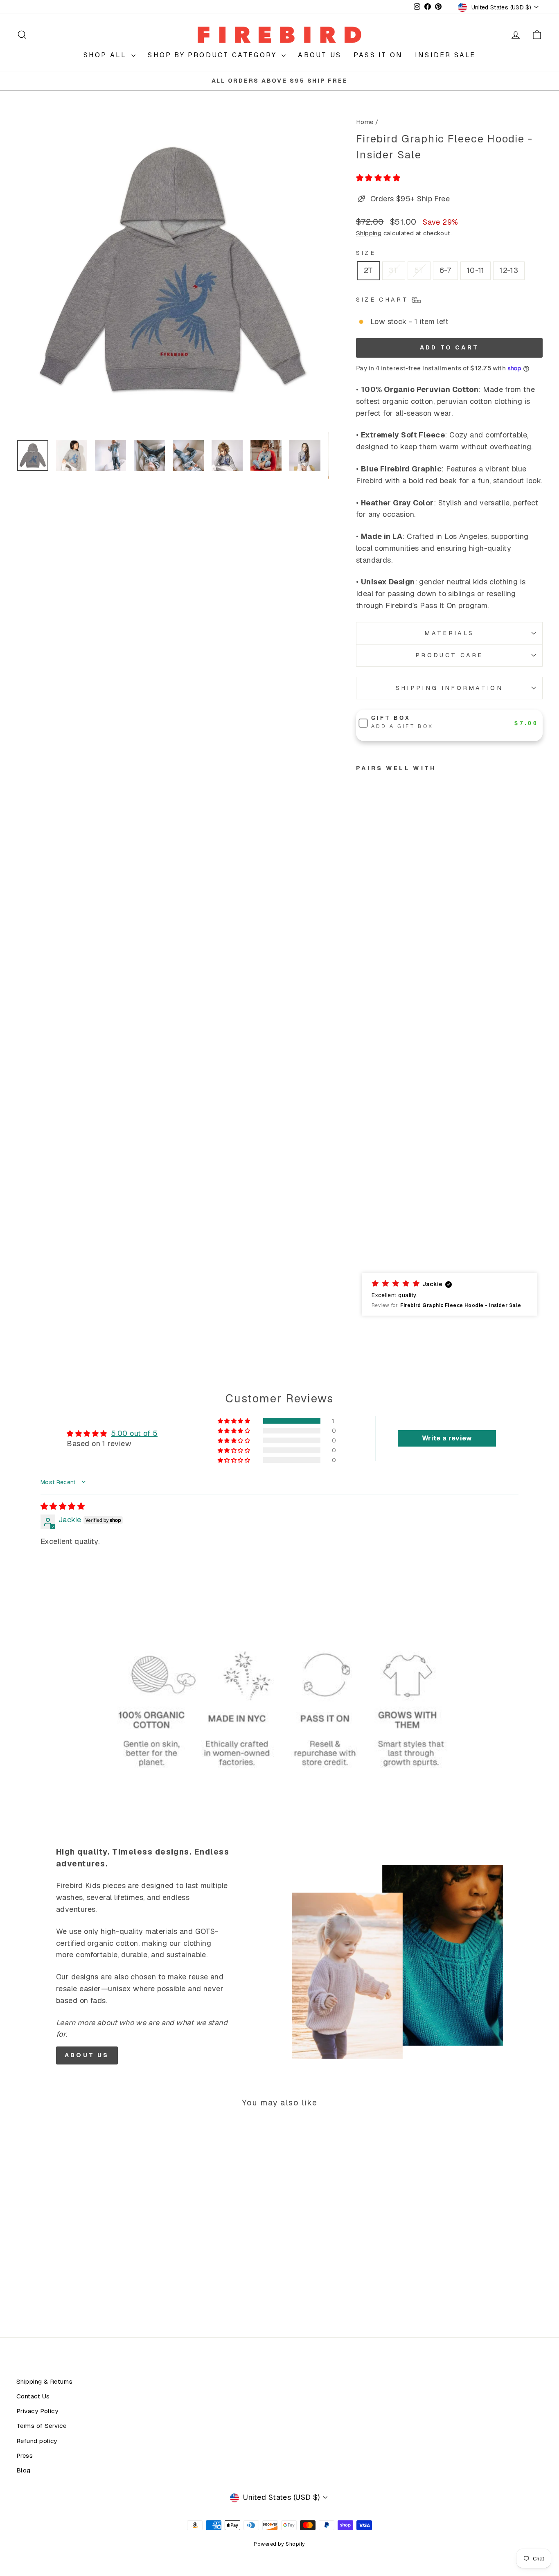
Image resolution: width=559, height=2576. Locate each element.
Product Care (449, 655)
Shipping (369, 233)
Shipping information (449, 688)
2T (369, 270)
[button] (378, 178)
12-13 (509, 270)
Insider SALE (445, 55)
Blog (24, 2470)
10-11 (476, 270)
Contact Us (33, 2396)
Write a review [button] (447, 1438)
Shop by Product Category (214, 55)
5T (419, 270)
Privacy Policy (37, 2411)
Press (25, 2456)
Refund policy (37, 2441)
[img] (63, 1506)
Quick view (79, 2244)
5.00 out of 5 (134, 1433)
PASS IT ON (378, 55)
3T (394, 270)
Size (366, 253)
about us (87, 2055)
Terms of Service (41, 2426)
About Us (320, 55)
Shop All (107, 55)
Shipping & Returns (44, 2382)
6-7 (445, 270)
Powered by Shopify (279, 2544)
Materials (449, 633)
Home (365, 122)
